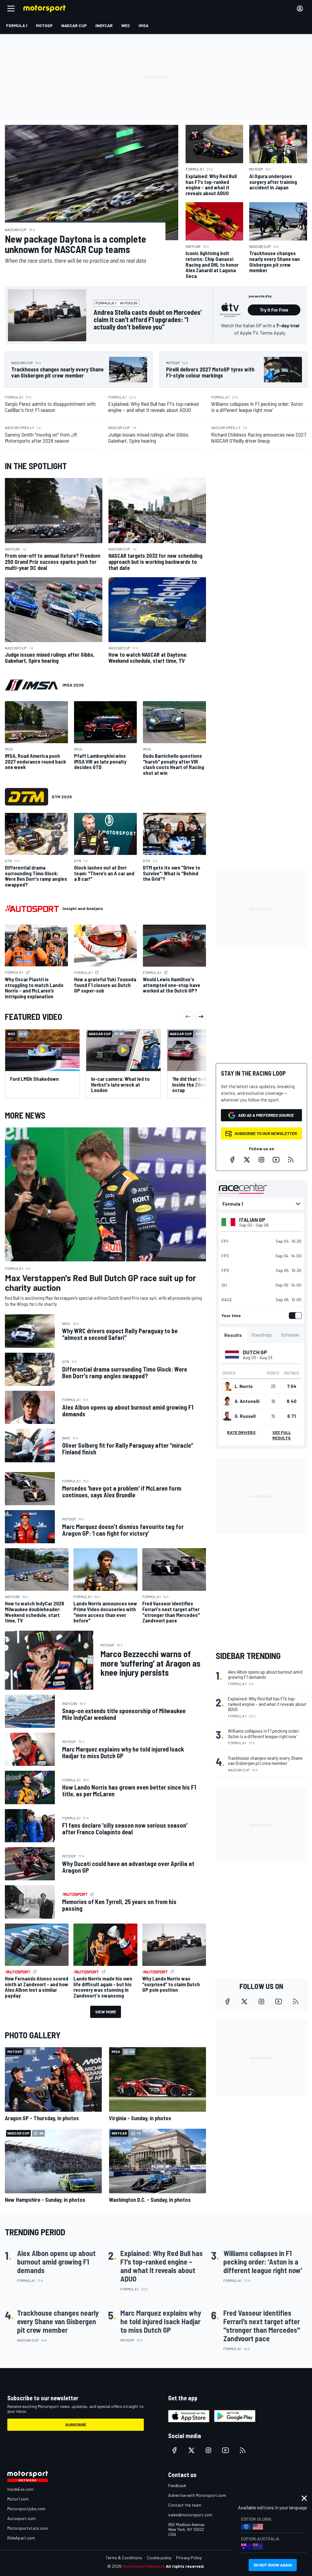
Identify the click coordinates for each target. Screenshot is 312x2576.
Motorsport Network (144, 2566)
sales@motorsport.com (190, 2515)
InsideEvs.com (20, 2489)
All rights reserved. (185, 2566)
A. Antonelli (247, 1401)
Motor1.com (18, 2499)
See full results (282, 1435)
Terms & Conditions (124, 2558)
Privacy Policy (189, 2558)
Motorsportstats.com (28, 2528)
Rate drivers (241, 1432)
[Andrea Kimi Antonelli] (227, 1401)
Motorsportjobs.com (26, 2509)
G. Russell (245, 1416)
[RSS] (291, 1160)
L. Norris (244, 1386)
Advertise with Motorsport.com (197, 2495)
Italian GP (252, 1220)
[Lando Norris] (227, 1386)
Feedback (177, 2485)
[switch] (294, 1316)
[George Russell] (227, 1416)
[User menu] (300, 9)
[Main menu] (11, 9)
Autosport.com (21, 2518)
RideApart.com (21, 2538)
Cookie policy (159, 2558)
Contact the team (185, 2505)
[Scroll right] (201, 1017)
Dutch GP (255, 1352)
